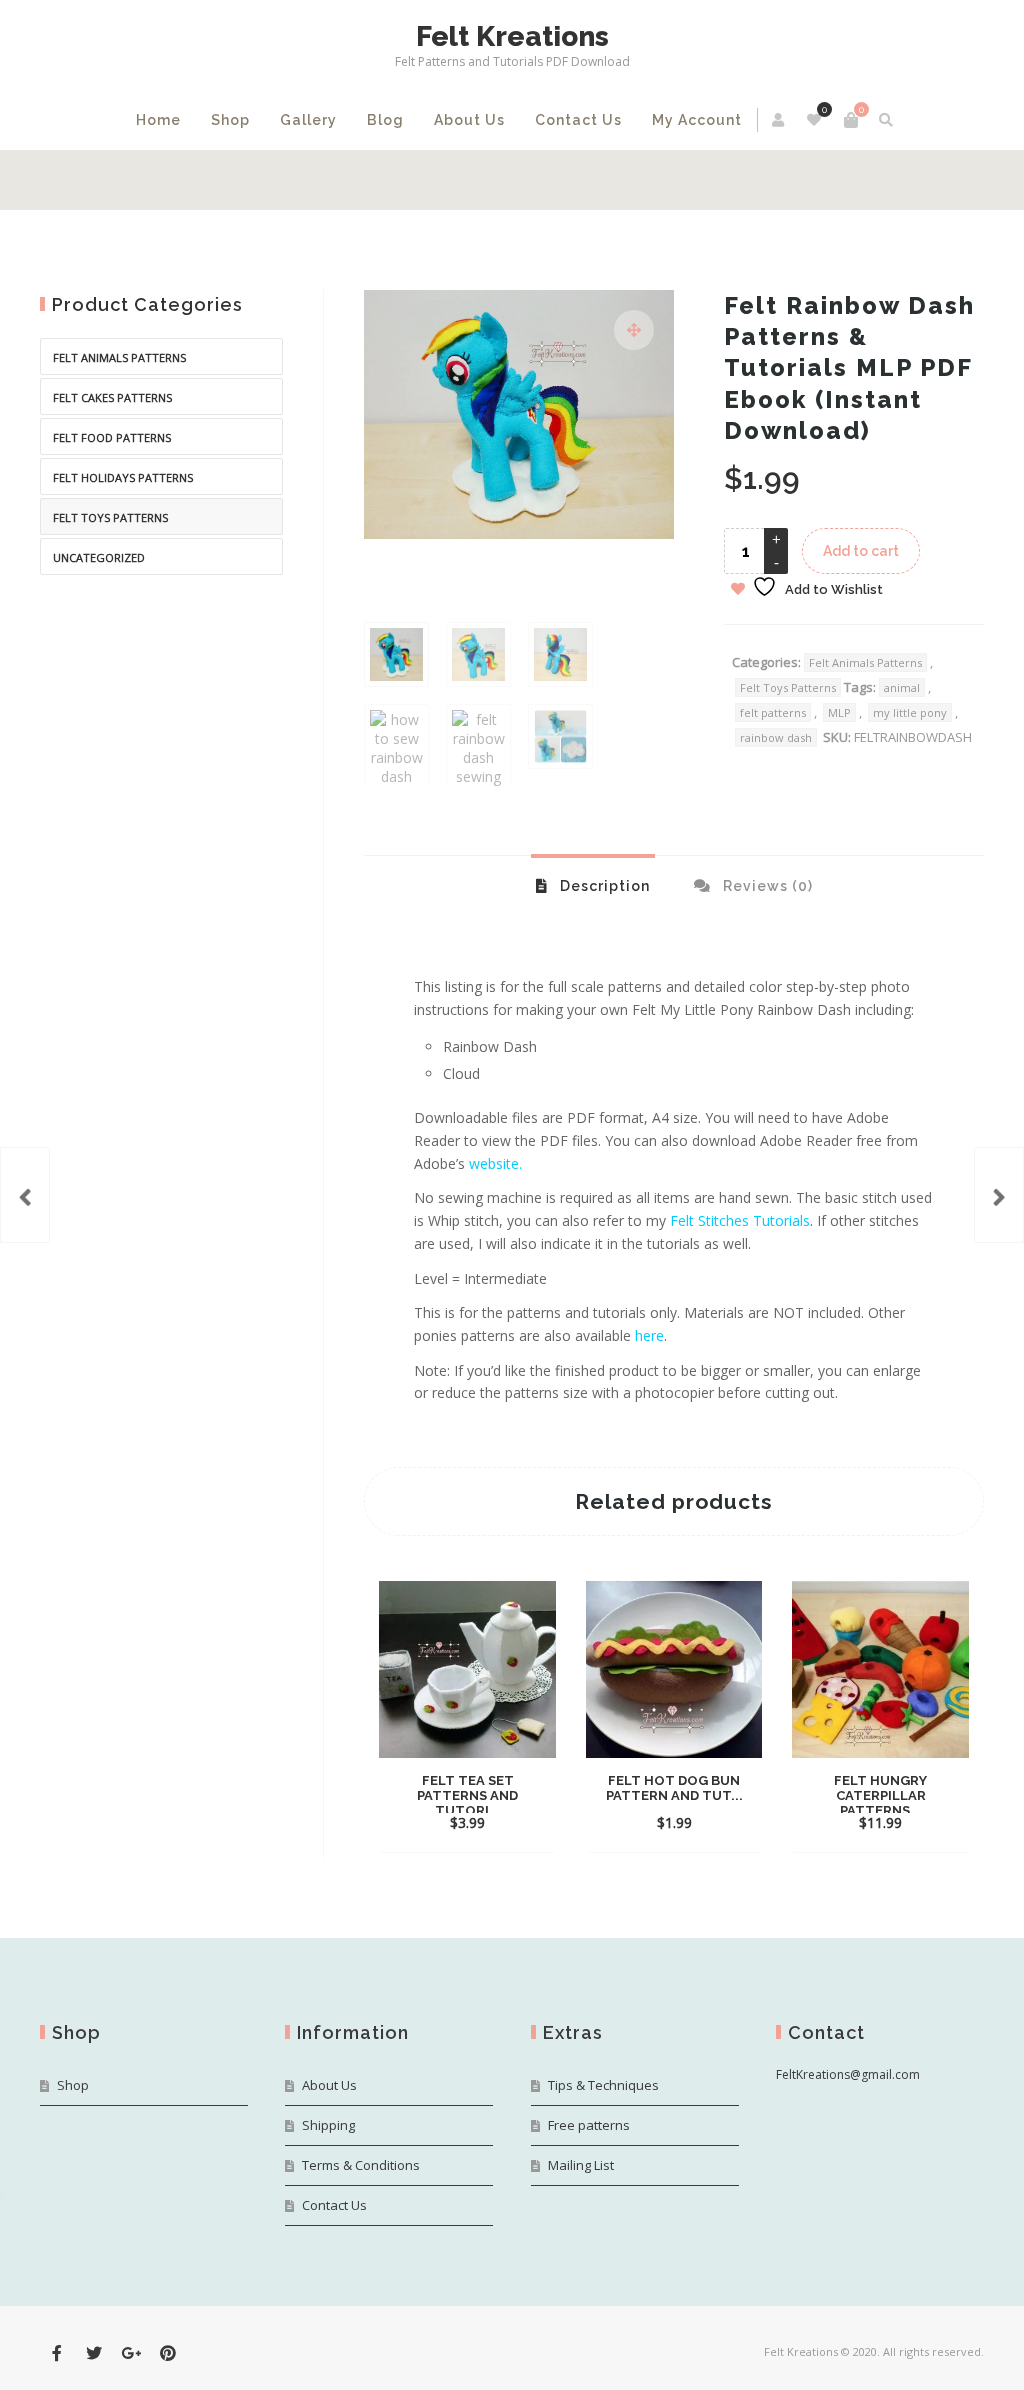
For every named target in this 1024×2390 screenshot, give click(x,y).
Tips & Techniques (603, 2085)
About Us (469, 120)
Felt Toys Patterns (788, 687)
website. (495, 1163)
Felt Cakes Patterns (112, 397)
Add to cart (861, 551)
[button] (634, 330)
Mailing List (581, 2165)
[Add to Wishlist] (468, 1822)
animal (902, 687)
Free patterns (589, 2125)
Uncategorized (99, 557)
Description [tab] (603, 886)
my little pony (910, 712)
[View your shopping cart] (851, 120)
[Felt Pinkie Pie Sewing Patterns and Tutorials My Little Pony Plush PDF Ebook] (999, 1195)
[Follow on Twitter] (94, 2353)
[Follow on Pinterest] (168, 2353)
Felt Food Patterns (112, 437)
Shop (230, 120)
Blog (385, 120)
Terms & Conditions (361, 2165)
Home (158, 120)
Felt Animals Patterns (865, 662)
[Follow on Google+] (131, 2353)
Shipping (328, 2125)
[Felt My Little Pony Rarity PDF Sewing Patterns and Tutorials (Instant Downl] (25, 1195)
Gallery (308, 120)
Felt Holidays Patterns (123, 477)
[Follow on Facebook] (57, 2353)
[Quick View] (518, 1792)
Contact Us (578, 120)
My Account (697, 120)
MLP (839, 712)
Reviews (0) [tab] (766, 886)
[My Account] (779, 120)
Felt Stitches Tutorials (740, 1220)
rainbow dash (776, 737)
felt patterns (773, 712)
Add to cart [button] (448, 1792)
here (649, 1335)
